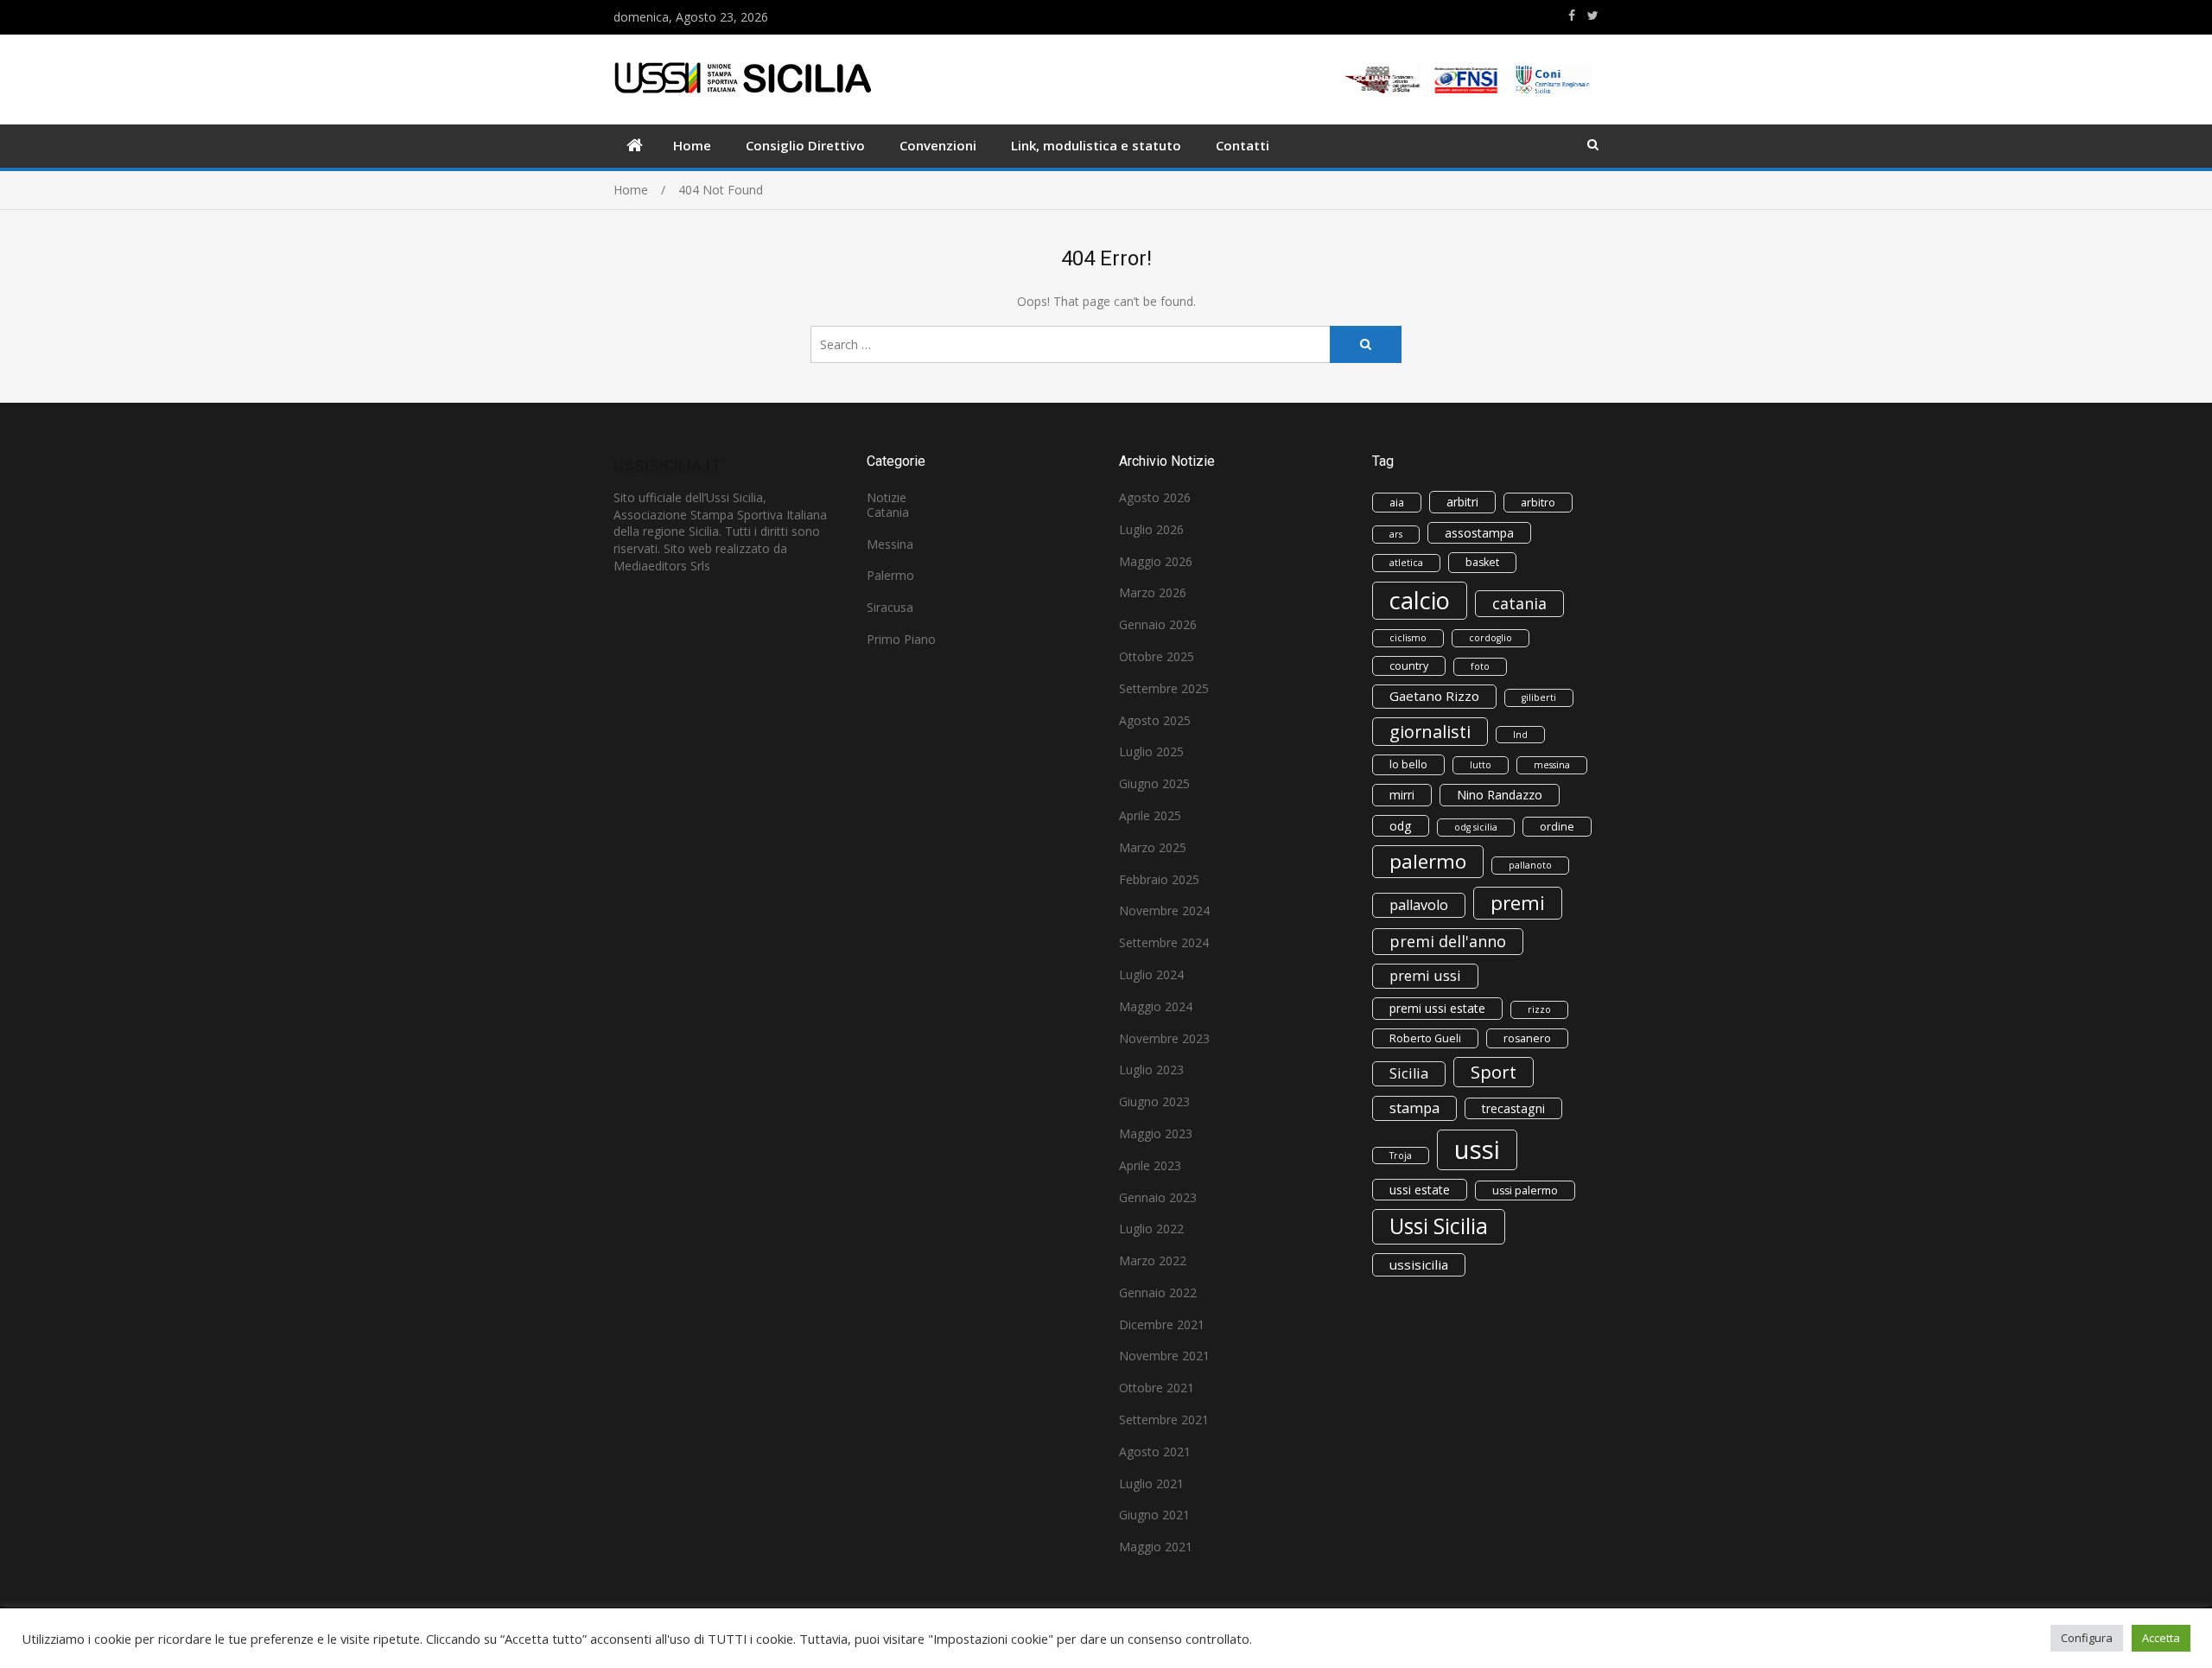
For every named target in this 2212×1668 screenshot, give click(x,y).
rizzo (1539, 1009)
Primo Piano (901, 639)
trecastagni (1513, 1108)
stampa (1414, 1108)
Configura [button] (2087, 1638)
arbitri (1462, 502)
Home (692, 145)
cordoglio (1491, 638)
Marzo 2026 (1153, 592)
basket (1482, 562)
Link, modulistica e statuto (1096, 145)
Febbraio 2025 (1159, 879)
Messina (890, 544)
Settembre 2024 (1164, 942)
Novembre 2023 (1164, 1038)
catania (1519, 603)
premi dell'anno (1448, 941)
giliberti (1539, 697)
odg (1401, 826)
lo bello (1408, 764)
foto (1480, 666)
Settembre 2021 (1164, 1420)
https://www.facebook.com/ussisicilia (1572, 16)
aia (1397, 503)
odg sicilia (1476, 827)
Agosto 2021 (1155, 1452)
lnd (1520, 735)
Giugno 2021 (1154, 1515)
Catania (888, 512)
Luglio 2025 (1151, 751)
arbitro (1538, 503)
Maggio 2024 (1156, 1006)
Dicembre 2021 (1162, 1324)
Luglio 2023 (1151, 1070)
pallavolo (1419, 905)
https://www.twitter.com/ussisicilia (1593, 16)
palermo (1428, 861)
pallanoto (1530, 865)
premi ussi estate (1437, 1008)
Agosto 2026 (1155, 497)
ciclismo (1408, 638)
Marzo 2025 (1153, 847)
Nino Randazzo (1500, 795)
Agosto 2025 (1155, 720)
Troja (1401, 1156)
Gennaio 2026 (1158, 624)
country (1409, 666)
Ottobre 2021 (1157, 1388)
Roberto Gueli (1425, 1038)
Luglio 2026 (1151, 529)
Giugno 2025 (1154, 783)
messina (1552, 765)
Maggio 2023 (1156, 1133)
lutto (1481, 765)
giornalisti (1430, 732)
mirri (1402, 795)
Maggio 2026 (1156, 561)
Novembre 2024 (1164, 910)
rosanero (1527, 1038)
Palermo (890, 575)
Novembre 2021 (1164, 1356)
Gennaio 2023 (1158, 1197)
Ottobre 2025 (1157, 656)
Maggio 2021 (1156, 1547)
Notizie (887, 497)
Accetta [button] (2161, 1638)
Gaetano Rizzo (1434, 696)
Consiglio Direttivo (805, 145)
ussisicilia (1419, 1264)
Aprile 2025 (1150, 815)
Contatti (1243, 145)
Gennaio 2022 (1158, 1292)
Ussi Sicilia (1439, 1226)
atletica (1406, 563)
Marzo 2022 (1153, 1261)
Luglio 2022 (1151, 1229)
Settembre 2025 (1164, 688)
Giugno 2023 (1154, 1101)
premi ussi (1425, 976)
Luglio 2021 (1151, 1483)
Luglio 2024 (1151, 974)
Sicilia (1409, 1073)
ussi (1477, 1149)
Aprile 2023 (1150, 1165)
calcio (1420, 600)
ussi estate (1420, 1190)
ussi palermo (1525, 1191)
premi (1518, 903)
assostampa (1479, 533)
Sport (1494, 1072)
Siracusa (890, 607)
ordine (1557, 827)
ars (1396, 534)
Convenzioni (938, 145)
